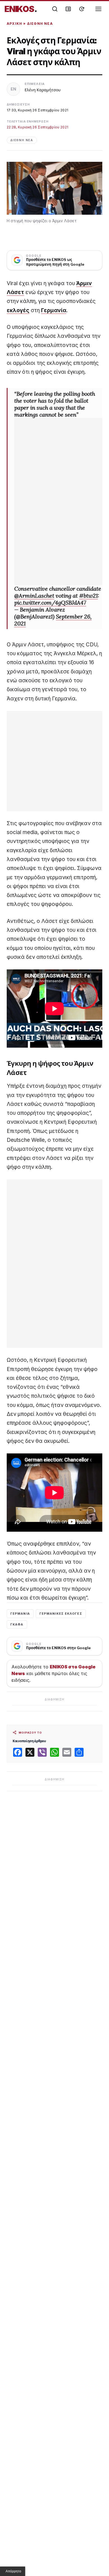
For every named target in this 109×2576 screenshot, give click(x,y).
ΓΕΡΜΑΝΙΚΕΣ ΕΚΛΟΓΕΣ (61, 1614)
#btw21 (88, 596)
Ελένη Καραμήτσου (43, 90)
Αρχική (14, 24)
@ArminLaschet (34, 596)
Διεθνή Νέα (40, 24)
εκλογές (18, 310)
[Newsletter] (68, 9)
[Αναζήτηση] (55, 9)
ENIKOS (21, 9)
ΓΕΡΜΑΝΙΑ (20, 1614)
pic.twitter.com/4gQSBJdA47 (50, 603)
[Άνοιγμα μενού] (98, 9)
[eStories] (82, 9)
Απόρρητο (13, 2571)
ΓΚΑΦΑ (17, 1624)
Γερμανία (54, 310)
